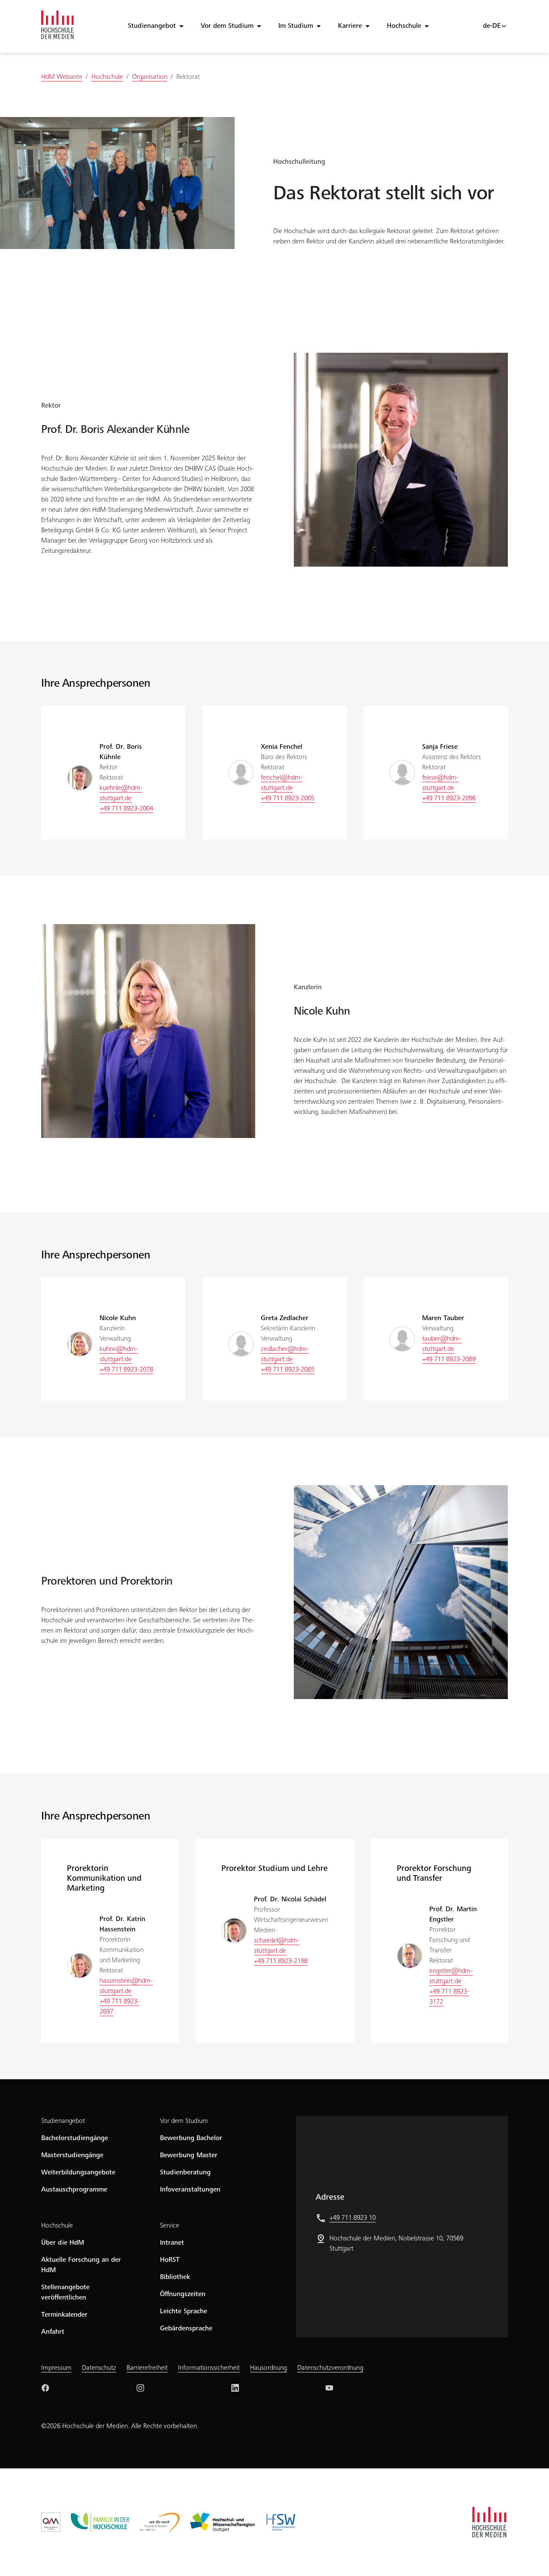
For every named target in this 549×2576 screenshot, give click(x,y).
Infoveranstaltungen (190, 2190)
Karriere (350, 26)
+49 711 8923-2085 (288, 1370)
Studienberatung (185, 2173)
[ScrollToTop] (530, 2557)
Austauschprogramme (74, 2190)
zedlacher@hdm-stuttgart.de (285, 1354)
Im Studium (296, 26)
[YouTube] (329, 2388)
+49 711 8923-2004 (126, 809)
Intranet (172, 2243)
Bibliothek (175, 2277)
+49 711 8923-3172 (449, 1997)
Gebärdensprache (186, 2329)
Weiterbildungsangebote (78, 2173)
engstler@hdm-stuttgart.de (451, 1976)
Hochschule (404, 26)
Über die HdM (63, 2243)
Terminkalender (64, 2315)
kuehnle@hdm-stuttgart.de (121, 793)
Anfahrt (53, 2332)
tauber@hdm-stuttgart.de (442, 1344)
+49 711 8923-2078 (126, 1370)
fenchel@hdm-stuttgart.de (282, 783)
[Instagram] (140, 2388)
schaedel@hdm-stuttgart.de (277, 1946)
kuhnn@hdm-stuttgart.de (119, 1354)
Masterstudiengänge (72, 2156)
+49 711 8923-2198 (281, 1961)
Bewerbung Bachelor (191, 2138)
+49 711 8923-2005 (288, 799)
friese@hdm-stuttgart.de (440, 783)
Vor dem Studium (227, 26)
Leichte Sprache (184, 2312)
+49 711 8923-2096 (449, 799)
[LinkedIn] (235, 2388)
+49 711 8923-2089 (449, 1360)
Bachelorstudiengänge (75, 2138)
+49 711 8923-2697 (119, 2007)
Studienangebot (152, 26)
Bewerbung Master (189, 2156)
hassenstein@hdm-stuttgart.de (126, 1986)
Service (170, 2226)
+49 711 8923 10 (353, 2218)
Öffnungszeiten (183, 2294)
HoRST (170, 2260)
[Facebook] (45, 2388)
